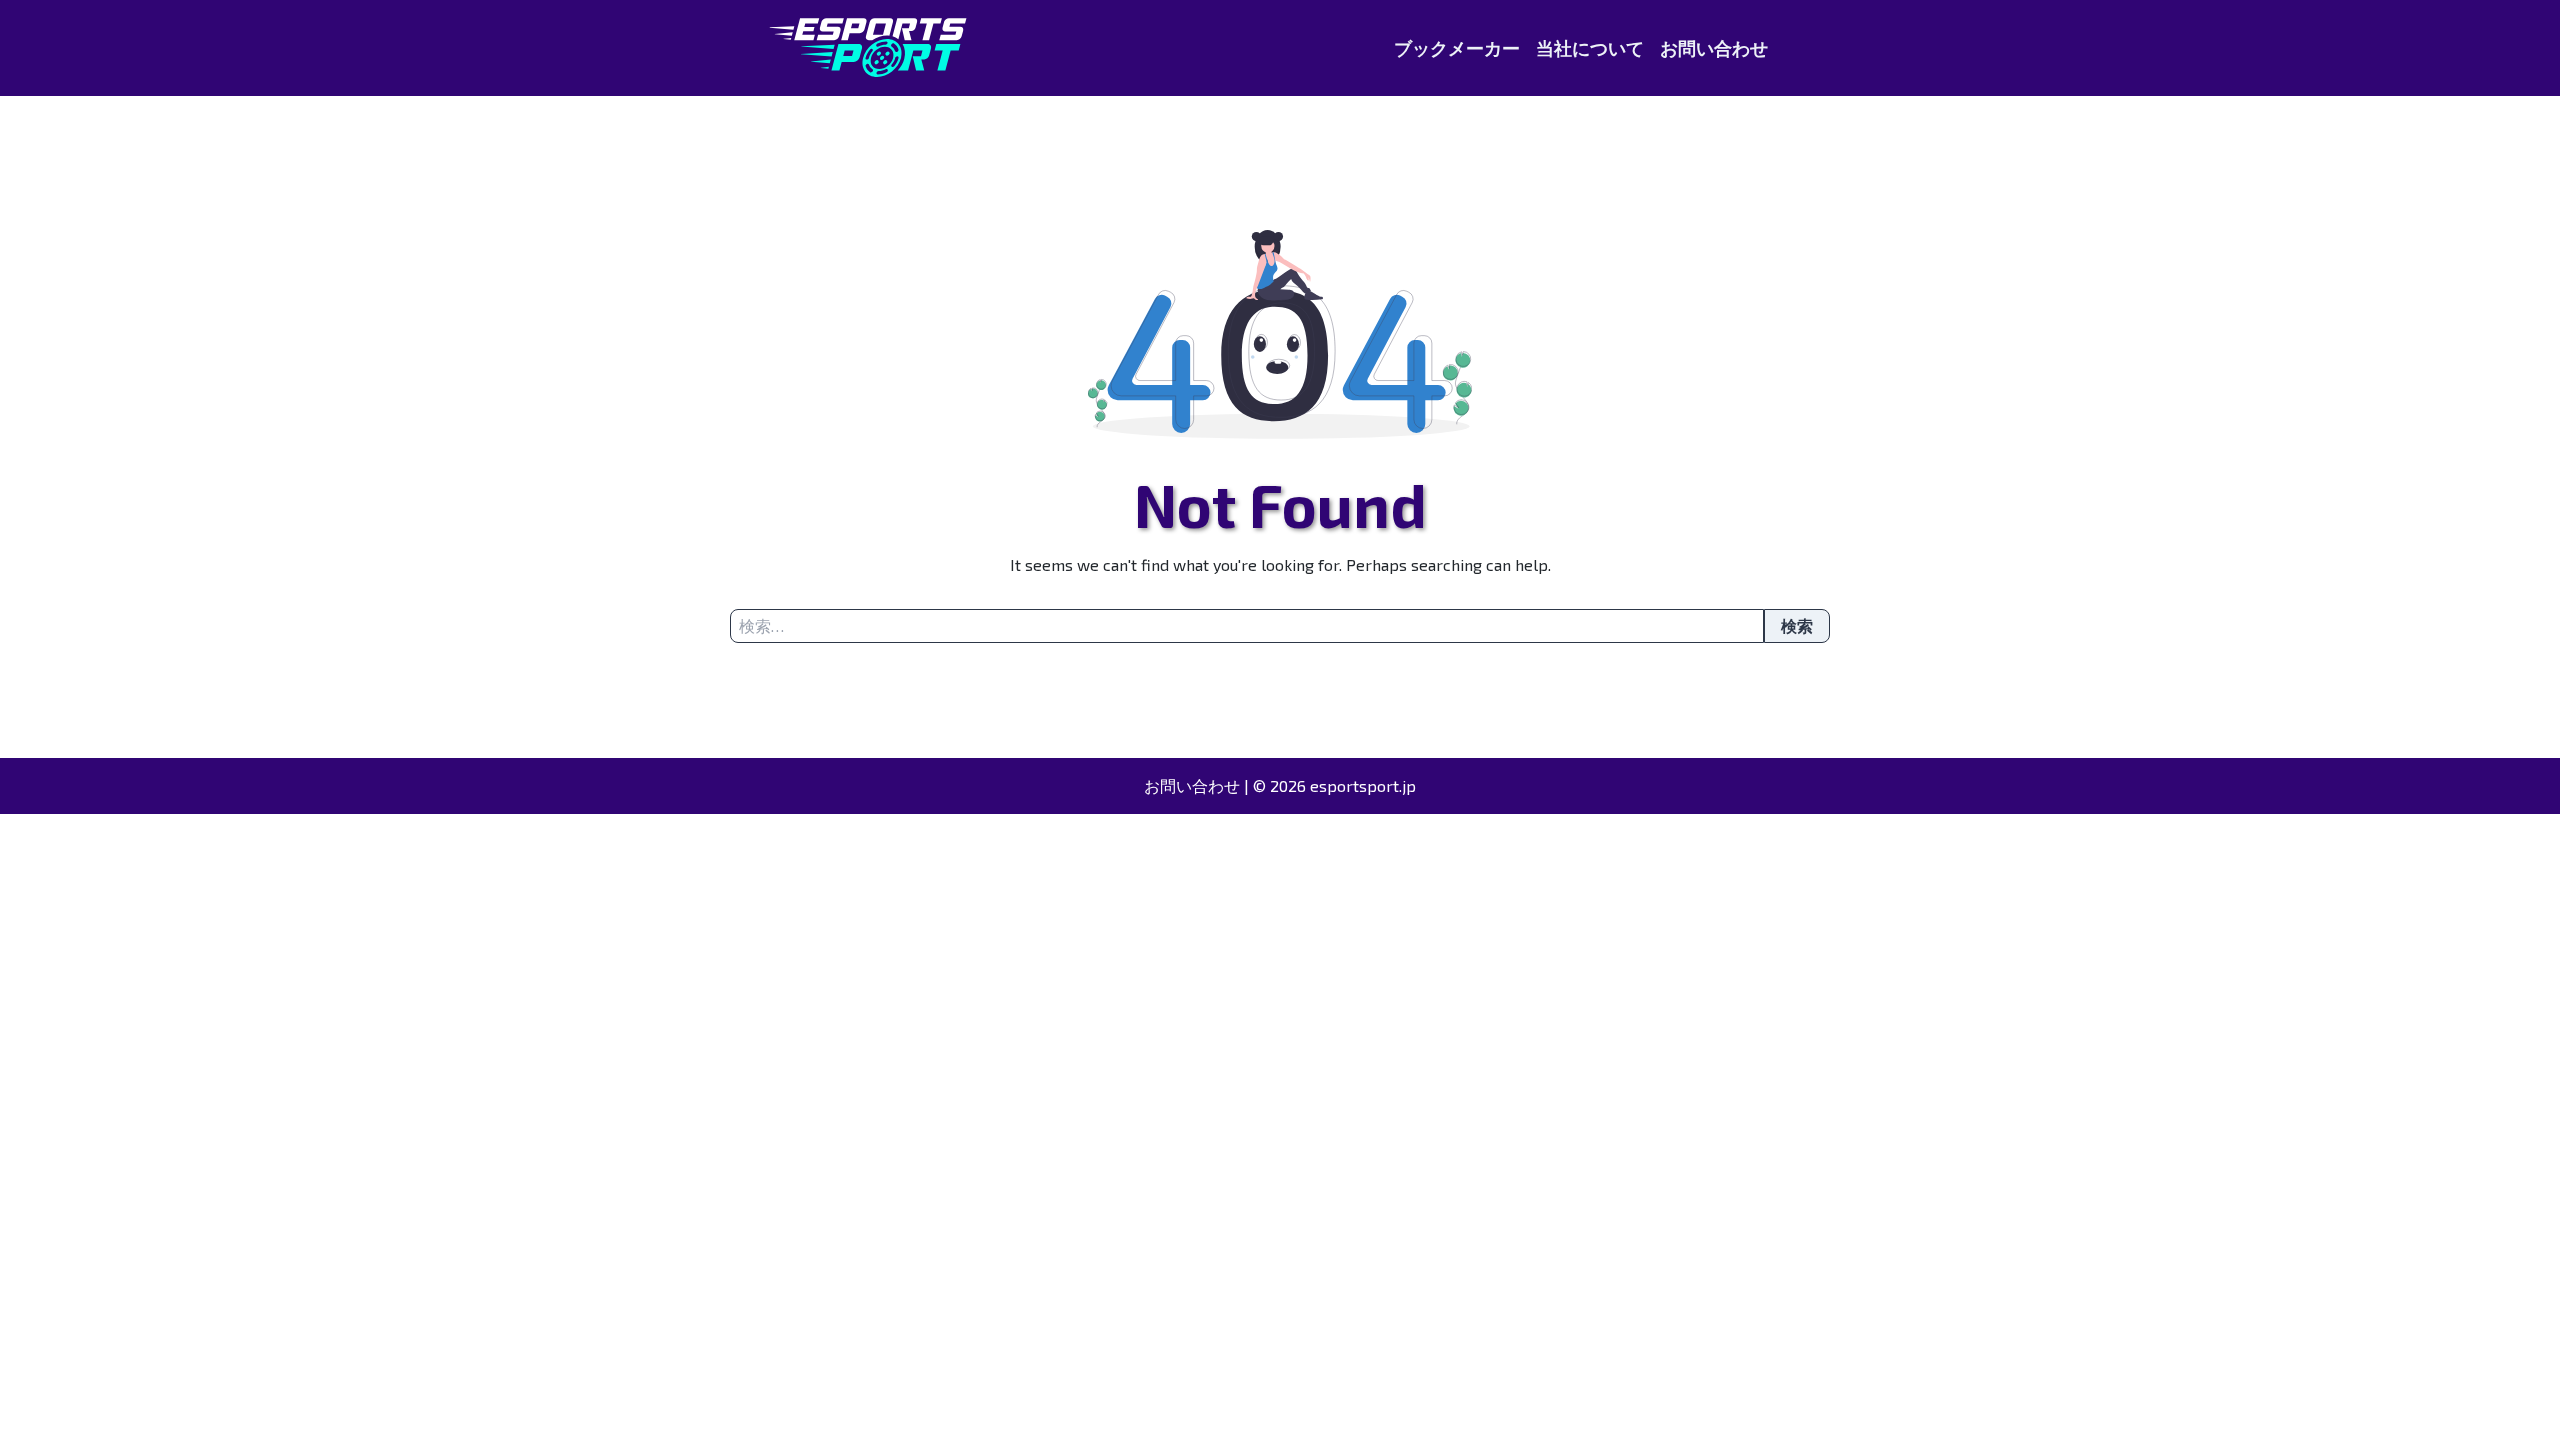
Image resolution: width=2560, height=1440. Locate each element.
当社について (1590, 48)
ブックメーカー (1457, 48)
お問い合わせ (1714, 48)
